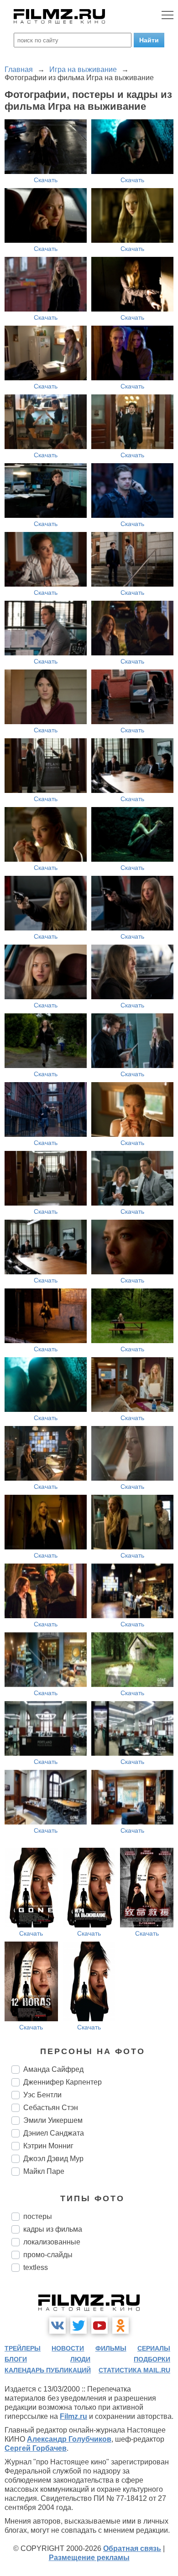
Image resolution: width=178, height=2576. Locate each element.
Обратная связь (132, 2548)
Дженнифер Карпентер (63, 2082)
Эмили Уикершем (53, 2120)
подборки (152, 2359)
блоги (16, 2359)
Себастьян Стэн (51, 2108)
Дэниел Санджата (54, 2133)
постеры (38, 2216)
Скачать (46, 180)
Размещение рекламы (89, 2558)
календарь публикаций (48, 2370)
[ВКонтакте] (58, 2326)
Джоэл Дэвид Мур (53, 2159)
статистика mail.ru (134, 2370)
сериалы (154, 2348)
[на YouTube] (99, 2326)
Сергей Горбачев (36, 2448)
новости (68, 2348)
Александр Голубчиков (69, 2439)
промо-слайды (48, 2255)
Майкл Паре (44, 2171)
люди (80, 2359)
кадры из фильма (53, 2229)
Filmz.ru (73, 2416)
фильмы (111, 2348)
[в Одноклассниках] (120, 2326)
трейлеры (23, 2348)
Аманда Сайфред (53, 2069)
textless (36, 2267)
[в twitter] (79, 2326)
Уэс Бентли (42, 2095)
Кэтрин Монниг (48, 2146)
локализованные (52, 2242)
